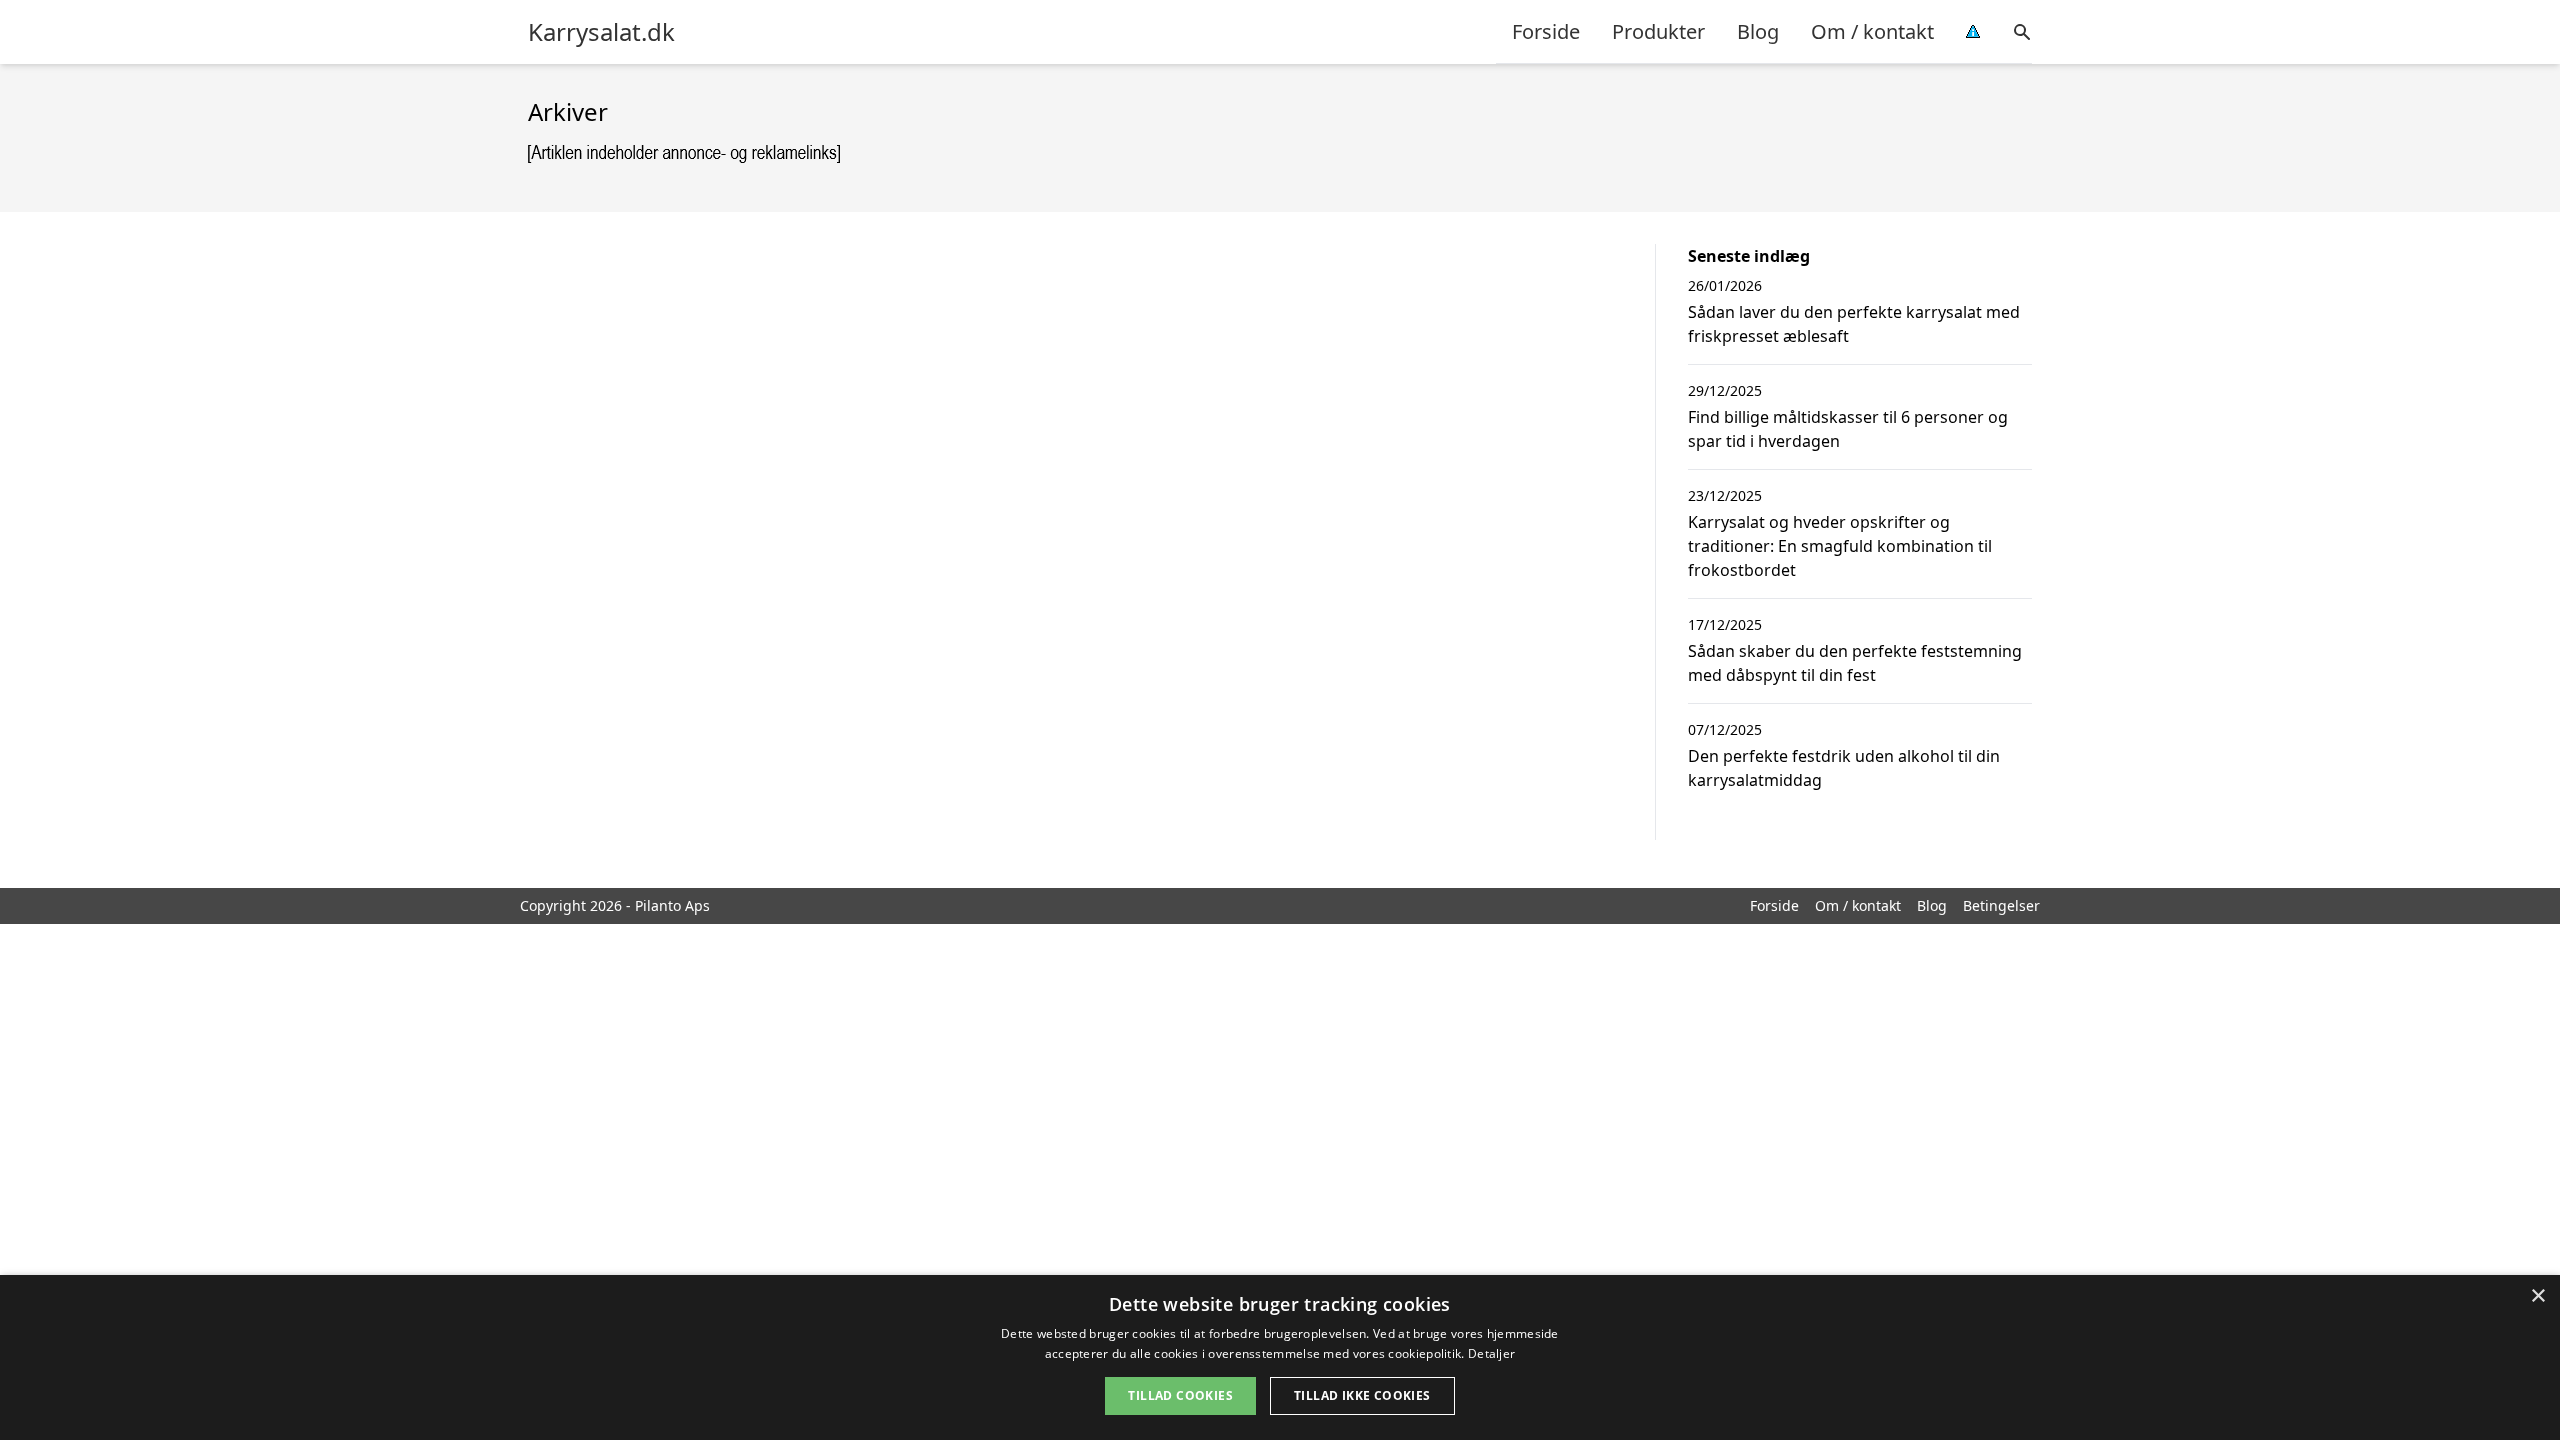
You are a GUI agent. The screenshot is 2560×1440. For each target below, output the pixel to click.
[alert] (1280, 1357)
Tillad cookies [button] (1180, 1395)
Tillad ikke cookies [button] (1362, 1395)
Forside (1546, 31)
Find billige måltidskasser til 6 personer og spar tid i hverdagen (1848, 429)
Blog (1758, 31)
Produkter (1658, 31)
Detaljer (1491, 1353)
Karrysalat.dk (601, 32)
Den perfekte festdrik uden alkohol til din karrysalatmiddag (1844, 768)
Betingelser (2001, 905)
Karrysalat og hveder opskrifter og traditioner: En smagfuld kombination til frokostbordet (1840, 546)
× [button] (2537, 1296)
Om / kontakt (1872, 31)
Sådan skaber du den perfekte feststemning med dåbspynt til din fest (1855, 663)
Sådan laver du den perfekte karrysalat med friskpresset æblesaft (1854, 324)
